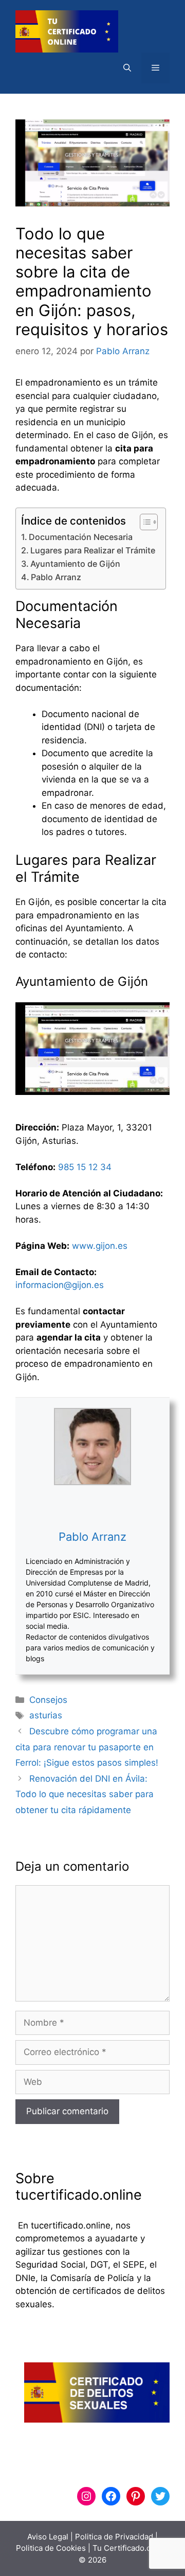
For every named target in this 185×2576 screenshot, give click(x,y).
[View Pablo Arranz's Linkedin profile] (92, 1507)
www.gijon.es (100, 1246)
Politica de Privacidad (114, 2537)
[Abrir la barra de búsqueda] (127, 68)
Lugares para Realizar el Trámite (93, 550)
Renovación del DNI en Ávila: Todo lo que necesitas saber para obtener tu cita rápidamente (85, 1794)
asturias (46, 1715)
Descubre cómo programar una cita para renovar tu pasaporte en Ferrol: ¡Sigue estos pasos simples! (87, 1747)
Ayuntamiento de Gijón (75, 564)
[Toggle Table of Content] (144, 522)
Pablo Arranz (56, 577)
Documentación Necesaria (81, 537)
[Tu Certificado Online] (67, 31)
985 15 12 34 (85, 1167)
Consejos (48, 1700)
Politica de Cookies (51, 2548)
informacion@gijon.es (60, 1285)
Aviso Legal (48, 2537)
